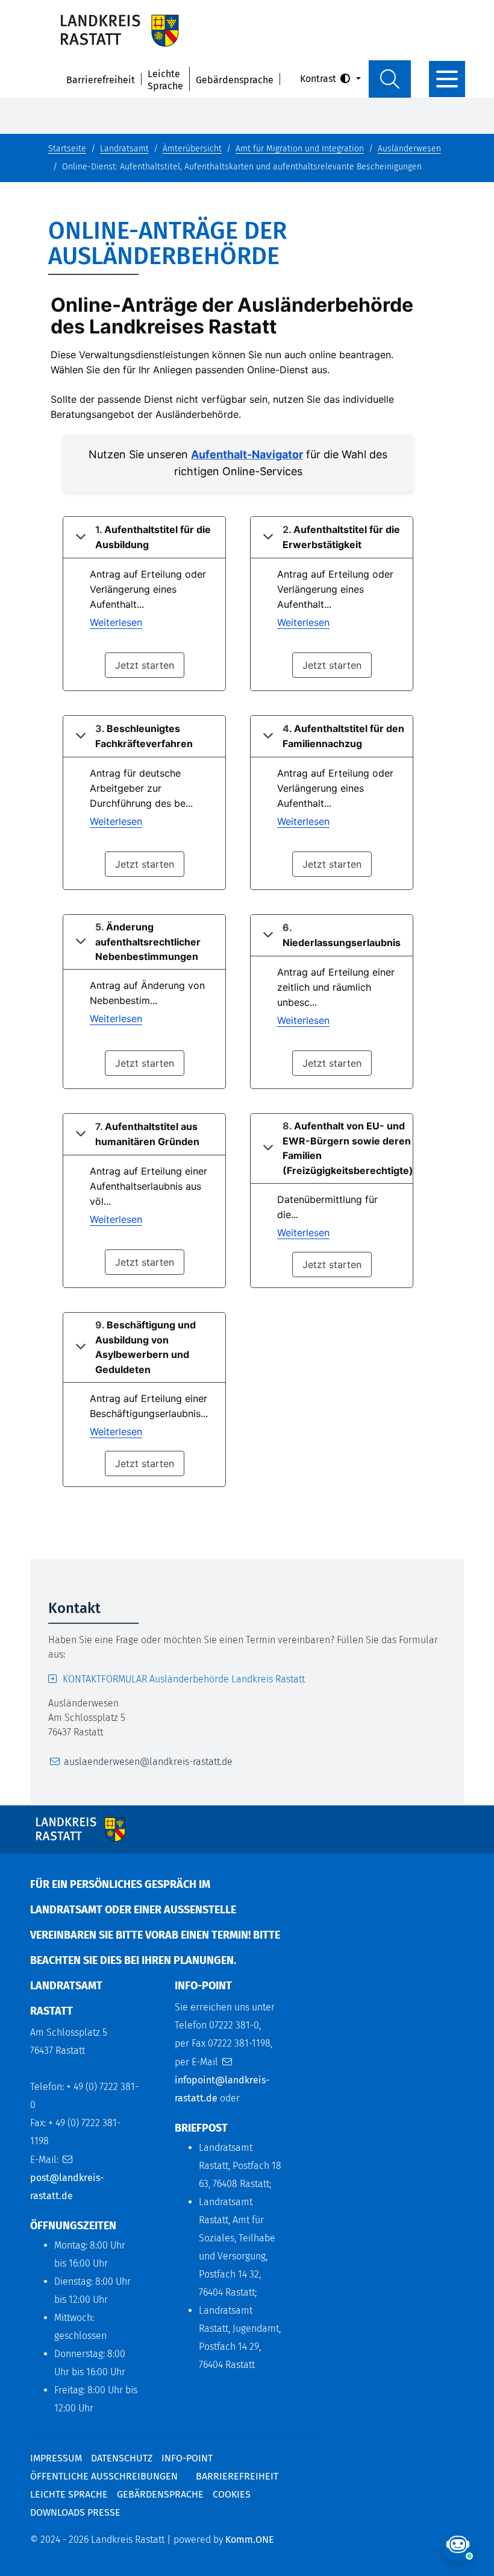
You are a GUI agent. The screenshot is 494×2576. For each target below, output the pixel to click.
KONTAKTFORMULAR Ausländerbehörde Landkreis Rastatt (184, 1679)
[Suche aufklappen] (390, 79)
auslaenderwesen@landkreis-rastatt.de (148, 1762)
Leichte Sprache (165, 80)
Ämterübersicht (192, 149)
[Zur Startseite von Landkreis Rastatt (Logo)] (120, 30)
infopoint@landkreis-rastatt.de (222, 2089)
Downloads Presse (75, 2512)
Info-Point (187, 2458)
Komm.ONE (250, 2540)
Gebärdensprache (235, 80)
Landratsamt (124, 149)
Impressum (56, 2458)
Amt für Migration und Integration (300, 149)
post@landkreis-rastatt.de (67, 2187)
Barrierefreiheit (101, 80)
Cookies (232, 2494)
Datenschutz (122, 2458)
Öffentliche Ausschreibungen (104, 2476)
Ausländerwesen (409, 149)
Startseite (67, 149)
